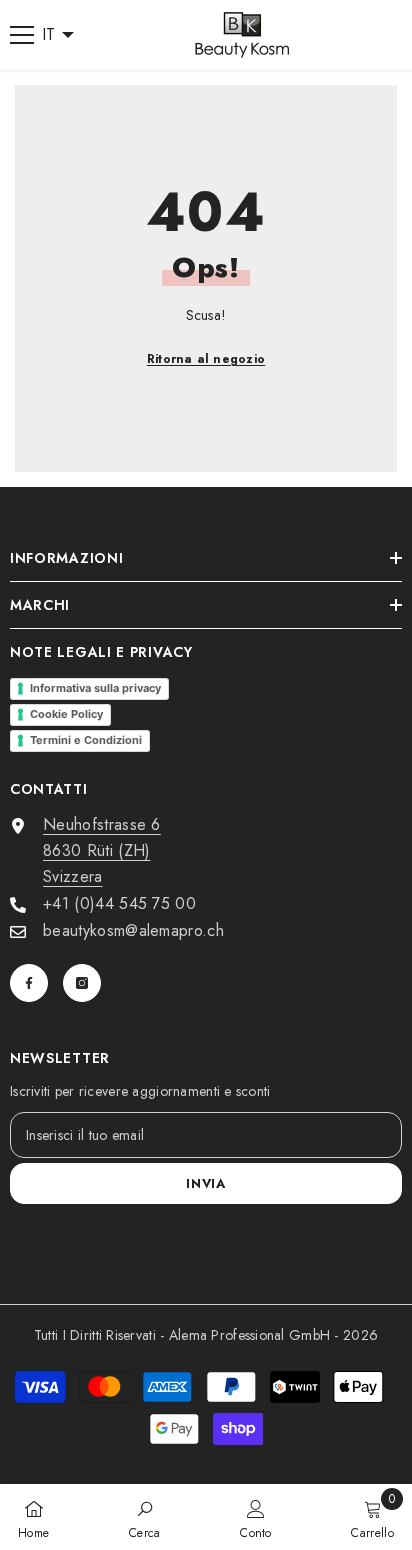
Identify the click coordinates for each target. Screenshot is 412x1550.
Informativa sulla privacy (95, 688)
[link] (145, 1517)
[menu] (22, 35)
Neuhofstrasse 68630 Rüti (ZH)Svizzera (102, 850)
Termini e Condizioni (86, 740)
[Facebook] (29, 983)
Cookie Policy (66, 714)
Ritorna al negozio (206, 359)
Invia (205, 1183)
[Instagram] (82, 983)
